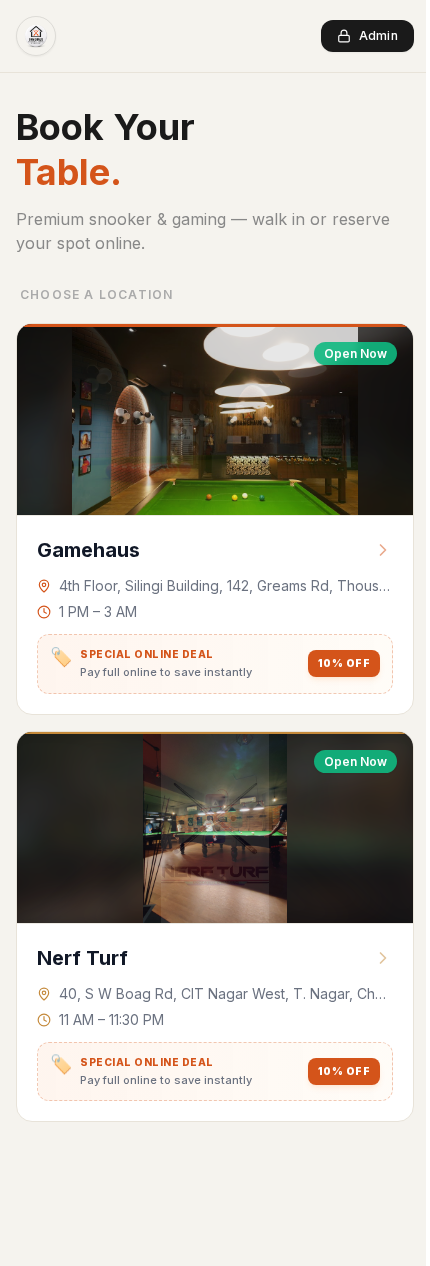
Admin (379, 35)
